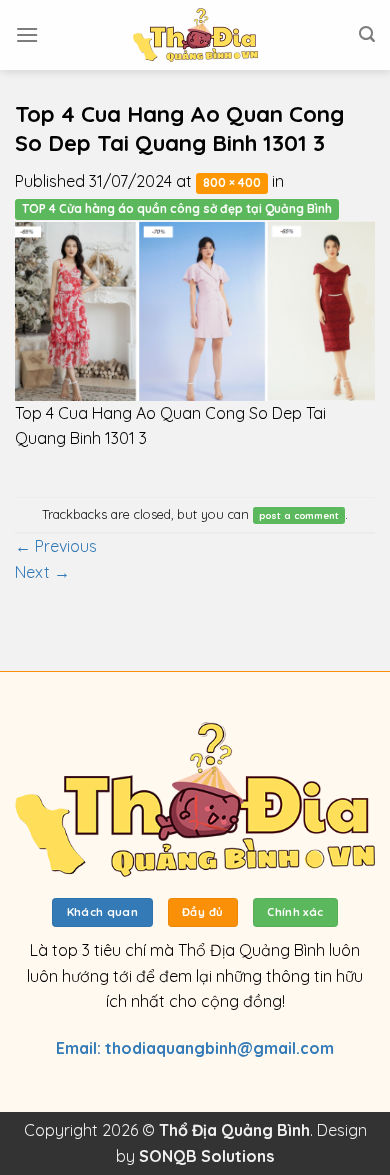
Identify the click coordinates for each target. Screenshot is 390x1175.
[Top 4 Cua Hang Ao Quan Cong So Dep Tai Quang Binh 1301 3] (195, 309)
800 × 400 (232, 182)
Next (42, 572)
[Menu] (27, 34)
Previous (56, 546)
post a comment (299, 515)
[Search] (367, 34)
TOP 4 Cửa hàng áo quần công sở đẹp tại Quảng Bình (177, 208)
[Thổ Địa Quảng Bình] (195, 35)
